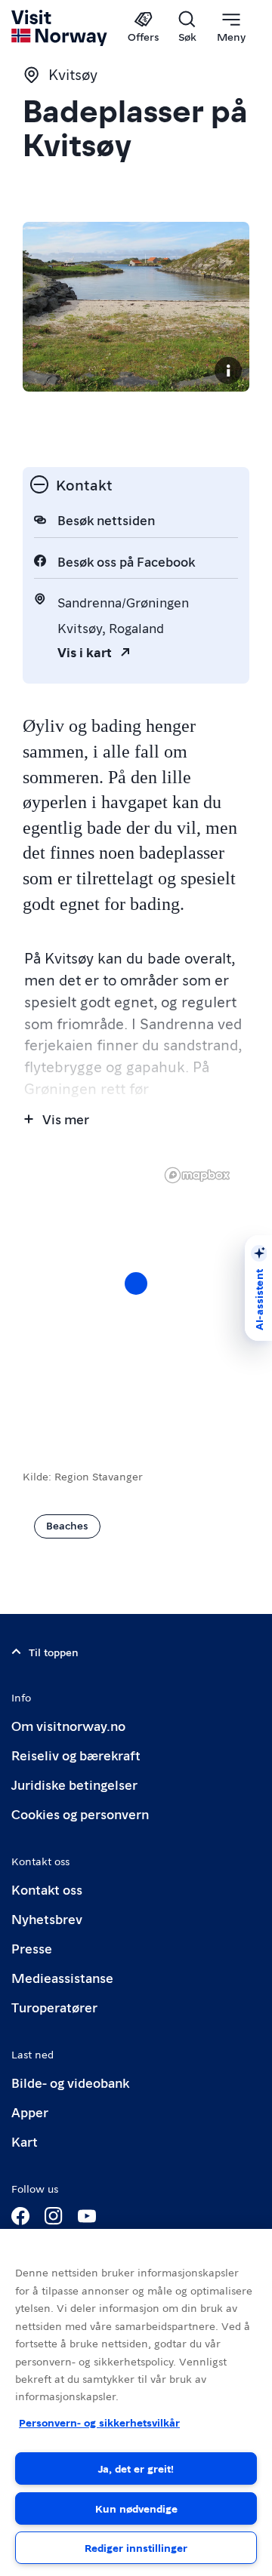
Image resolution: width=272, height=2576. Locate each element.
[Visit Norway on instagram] (54, 2216)
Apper (30, 2112)
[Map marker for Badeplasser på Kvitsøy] (136, 1283)
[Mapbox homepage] (197, 1175)
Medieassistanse (62, 1977)
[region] (136, 2402)
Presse (32, 1948)
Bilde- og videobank (70, 2082)
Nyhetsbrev (47, 1918)
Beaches (67, 1525)
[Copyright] (228, 370)
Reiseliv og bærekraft (76, 1755)
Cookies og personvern (80, 1814)
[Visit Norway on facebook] (20, 2216)
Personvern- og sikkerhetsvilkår (99, 2422)
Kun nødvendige (136, 2508)
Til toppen (54, 1652)
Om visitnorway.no (68, 1725)
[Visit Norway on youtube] (87, 2216)
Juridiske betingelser (74, 1784)
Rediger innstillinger (136, 2547)
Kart (25, 2141)
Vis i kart (85, 652)
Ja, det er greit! (136, 2468)
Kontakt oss (47, 1889)
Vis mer (66, 1119)
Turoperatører (54, 2007)
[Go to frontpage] (60, 28)
